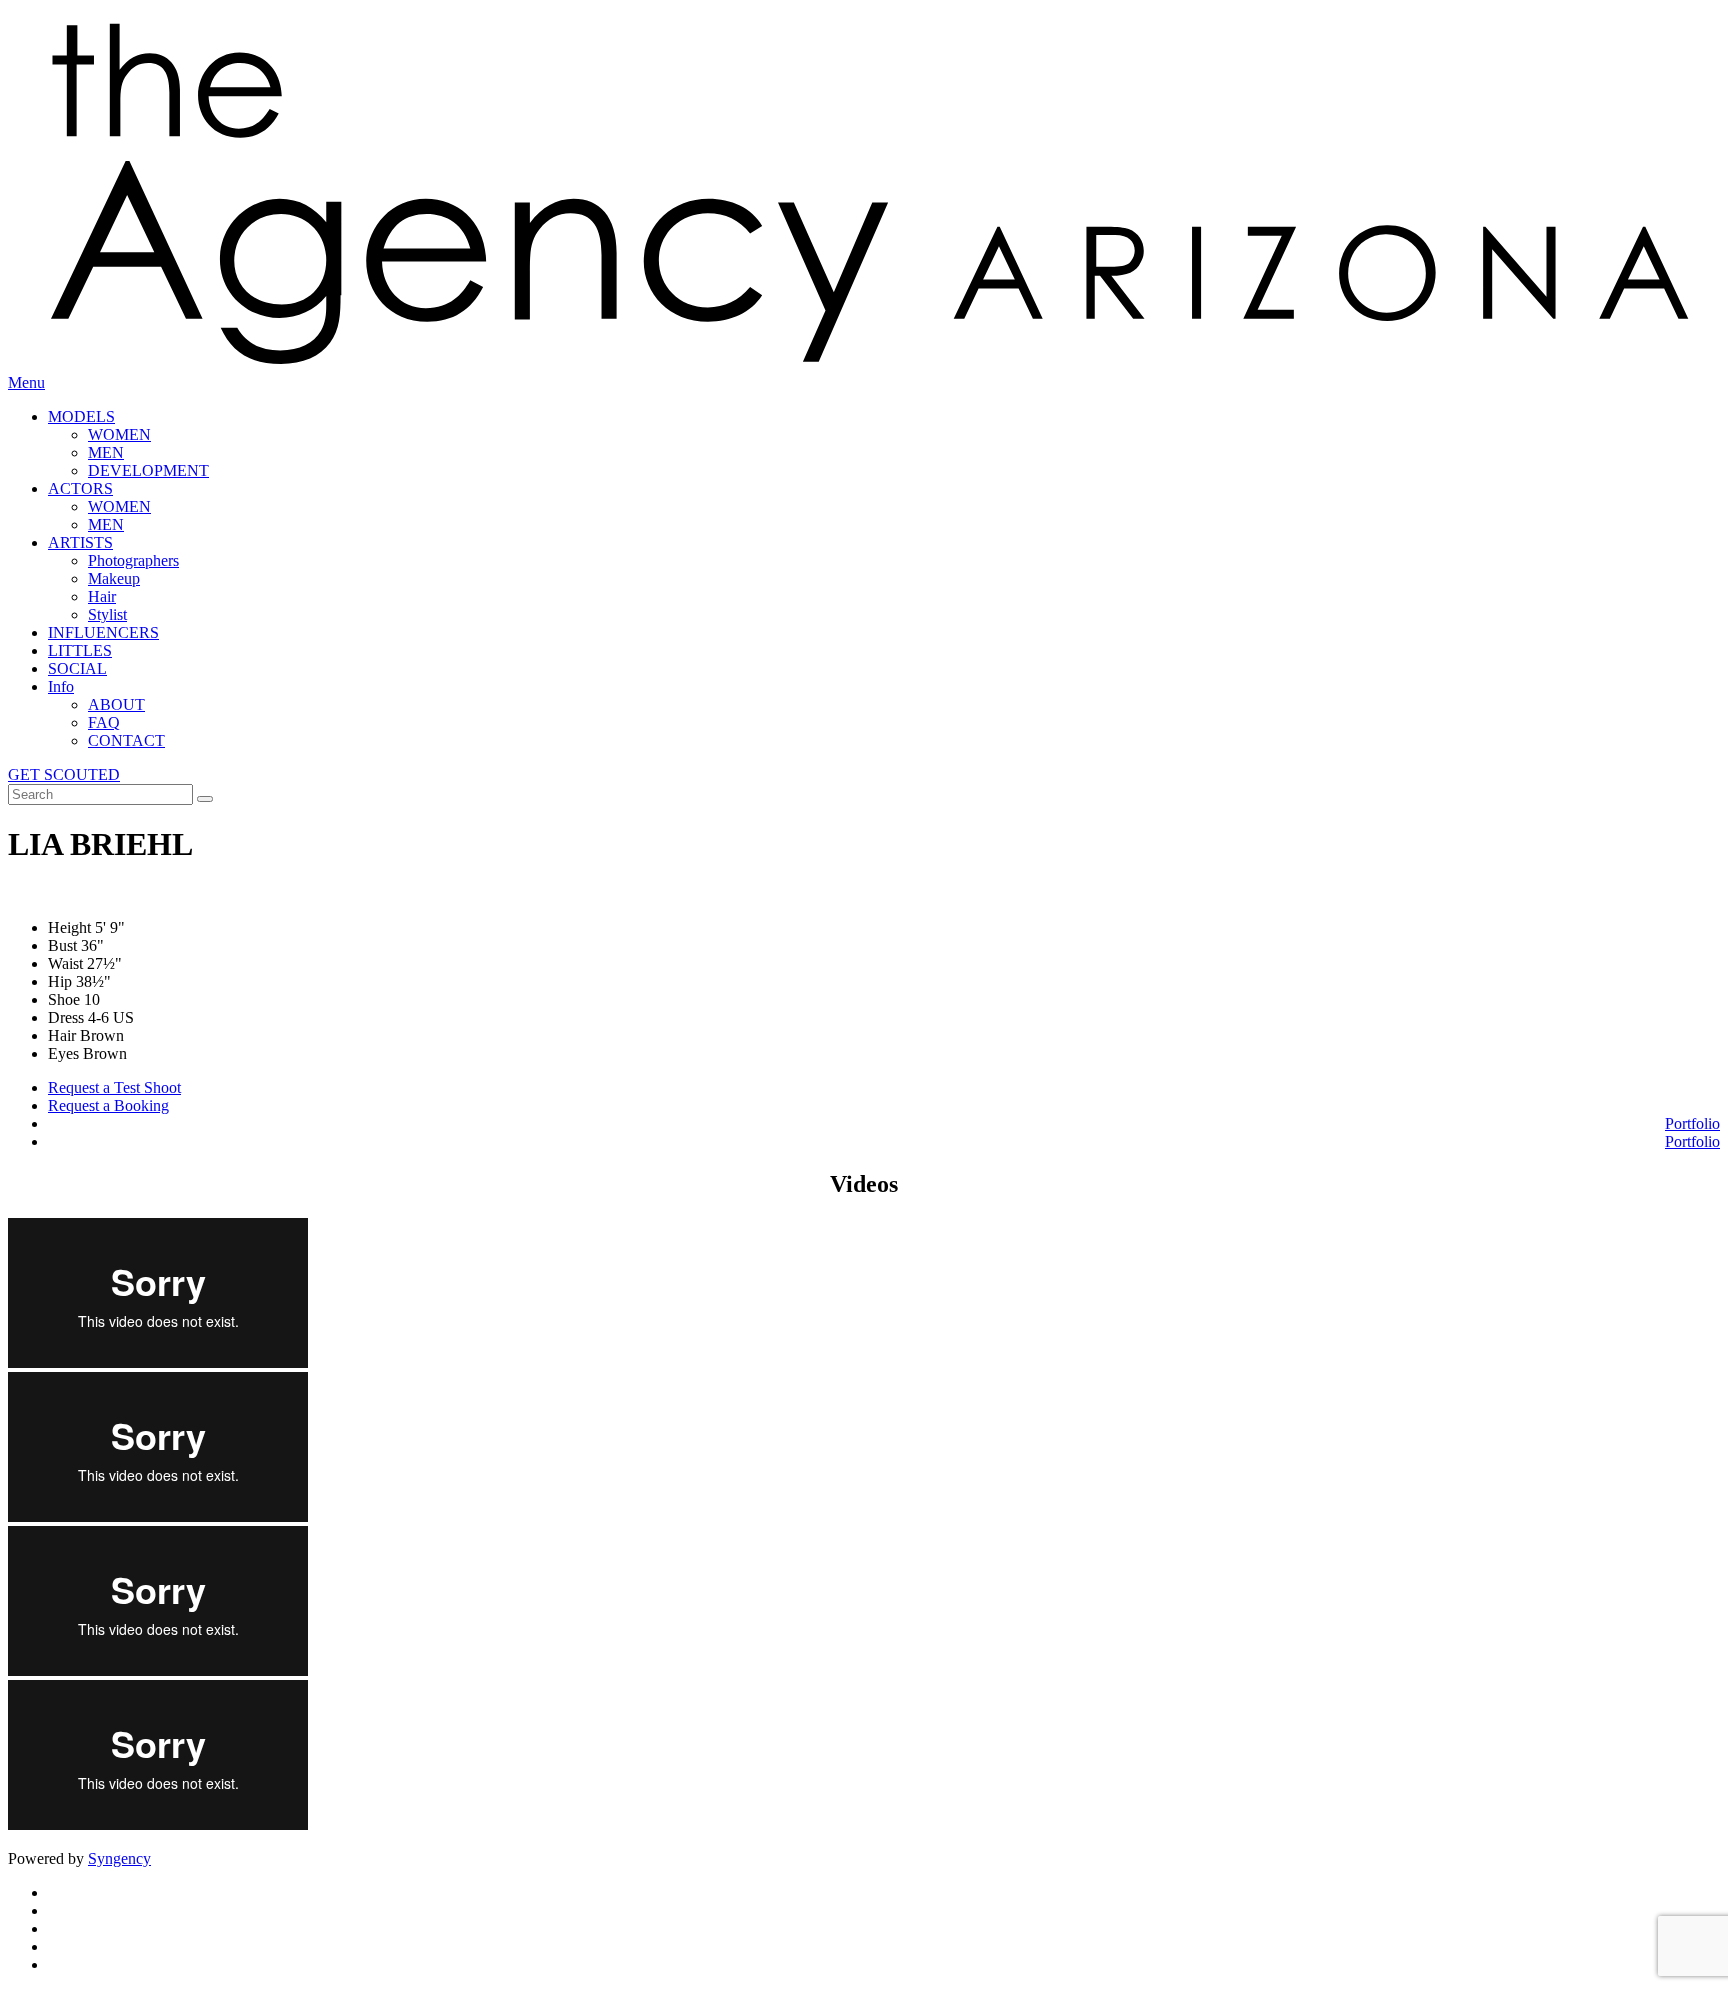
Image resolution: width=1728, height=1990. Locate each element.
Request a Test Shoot (114, 1087)
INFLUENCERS (103, 632)
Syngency (119, 1858)
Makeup (114, 578)
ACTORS (80, 488)
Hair (102, 596)
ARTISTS (80, 542)
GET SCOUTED (64, 774)
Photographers (133, 560)
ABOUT (116, 704)
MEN (106, 452)
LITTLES (80, 650)
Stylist (107, 614)
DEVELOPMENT (148, 470)
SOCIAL (77, 668)
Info (61, 686)
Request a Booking (108, 1105)
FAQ (104, 722)
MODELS (81, 416)
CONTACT (126, 740)
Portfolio (1692, 1123)
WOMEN (119, 434)
